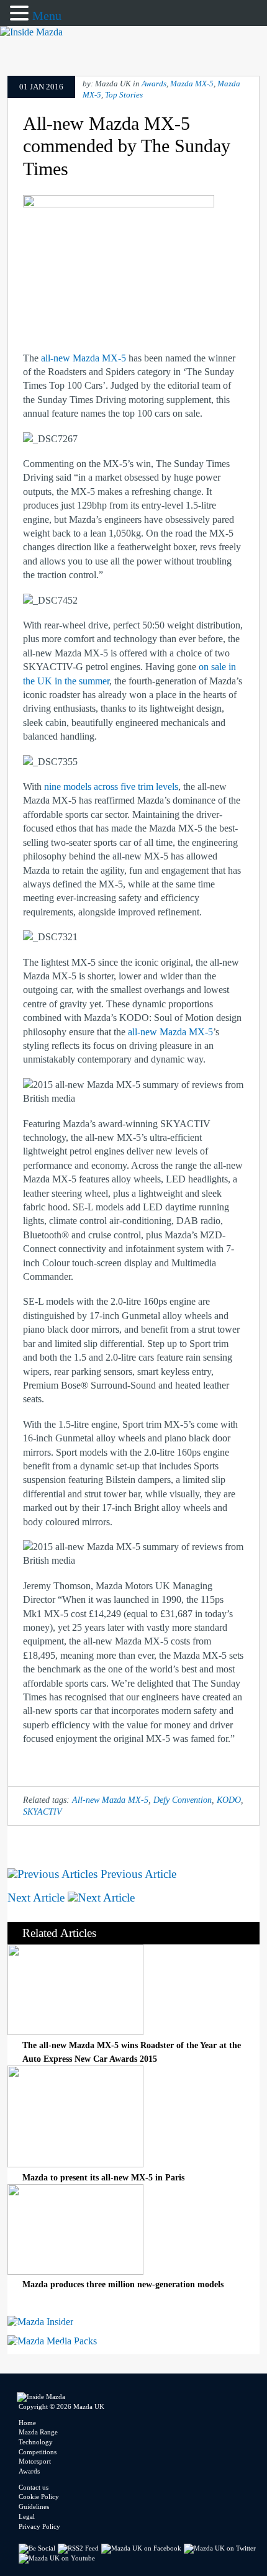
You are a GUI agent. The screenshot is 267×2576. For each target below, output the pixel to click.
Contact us (34, 2487)
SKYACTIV (43, 1812)
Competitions (38, 2452)
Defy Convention (183, 1800)
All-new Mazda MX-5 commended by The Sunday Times (127, 146)
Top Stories (124, 95)
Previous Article (137, 1874)
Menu (47, 16)
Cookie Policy (39, 2497)
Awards (154, 84)
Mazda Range (38, 2432)
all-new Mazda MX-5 (84, 358)
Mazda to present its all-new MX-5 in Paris (103, 2177)
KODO (229, 1800)
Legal (27, 2516)
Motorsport (35, 2461)
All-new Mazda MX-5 (110, 1800)
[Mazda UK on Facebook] (143, 2548)
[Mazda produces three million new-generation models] (75, 2271)
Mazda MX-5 (192, 84)
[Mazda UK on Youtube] (58, 2558)
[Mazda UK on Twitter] (221, 2548)
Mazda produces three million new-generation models (123, 2284)
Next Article (38, 1898)
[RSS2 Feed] (79, 2548)
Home (27, 2423)
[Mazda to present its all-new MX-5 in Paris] (75, 2164)
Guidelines (34, 2506)
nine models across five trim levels (111, 787)
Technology (36, 2442)
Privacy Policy (39, 2526)
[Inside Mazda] (31, 32)
